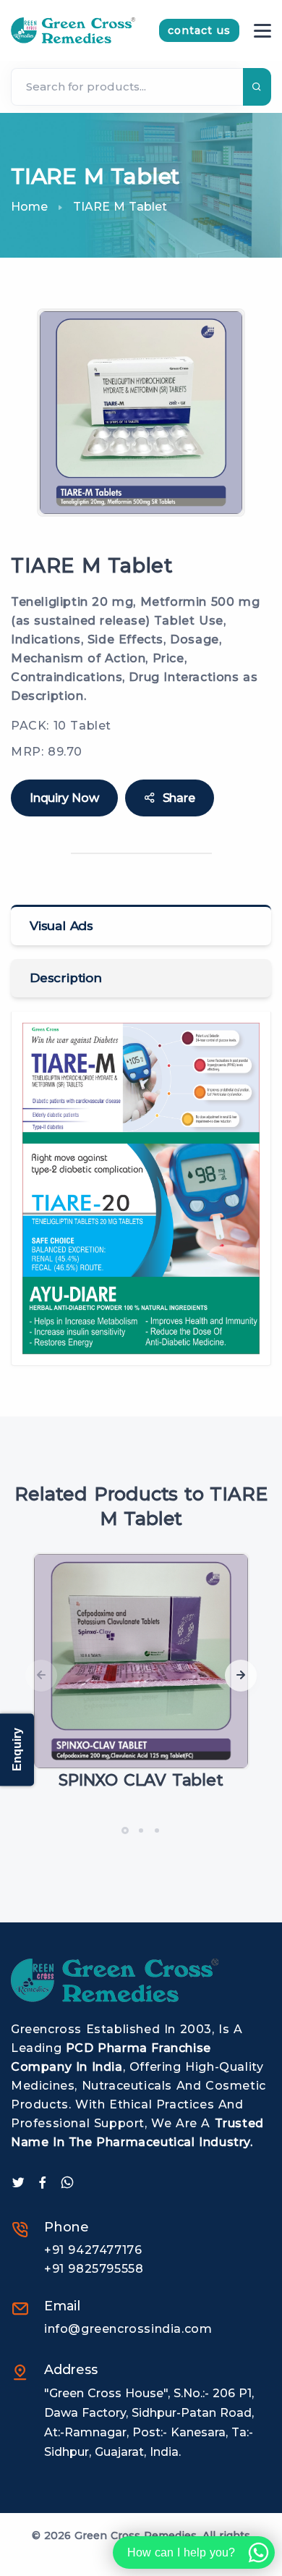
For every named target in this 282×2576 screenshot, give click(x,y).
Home (29, 207)
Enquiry (17, 1750)
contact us (199, 30)
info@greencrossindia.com (128, 2329)
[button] (241, 1676)
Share (179, 798)
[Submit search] (257, 87)
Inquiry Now (64, 798)
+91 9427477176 (93, 2250)
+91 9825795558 (94, 2269)
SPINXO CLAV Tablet (141, 1780)
